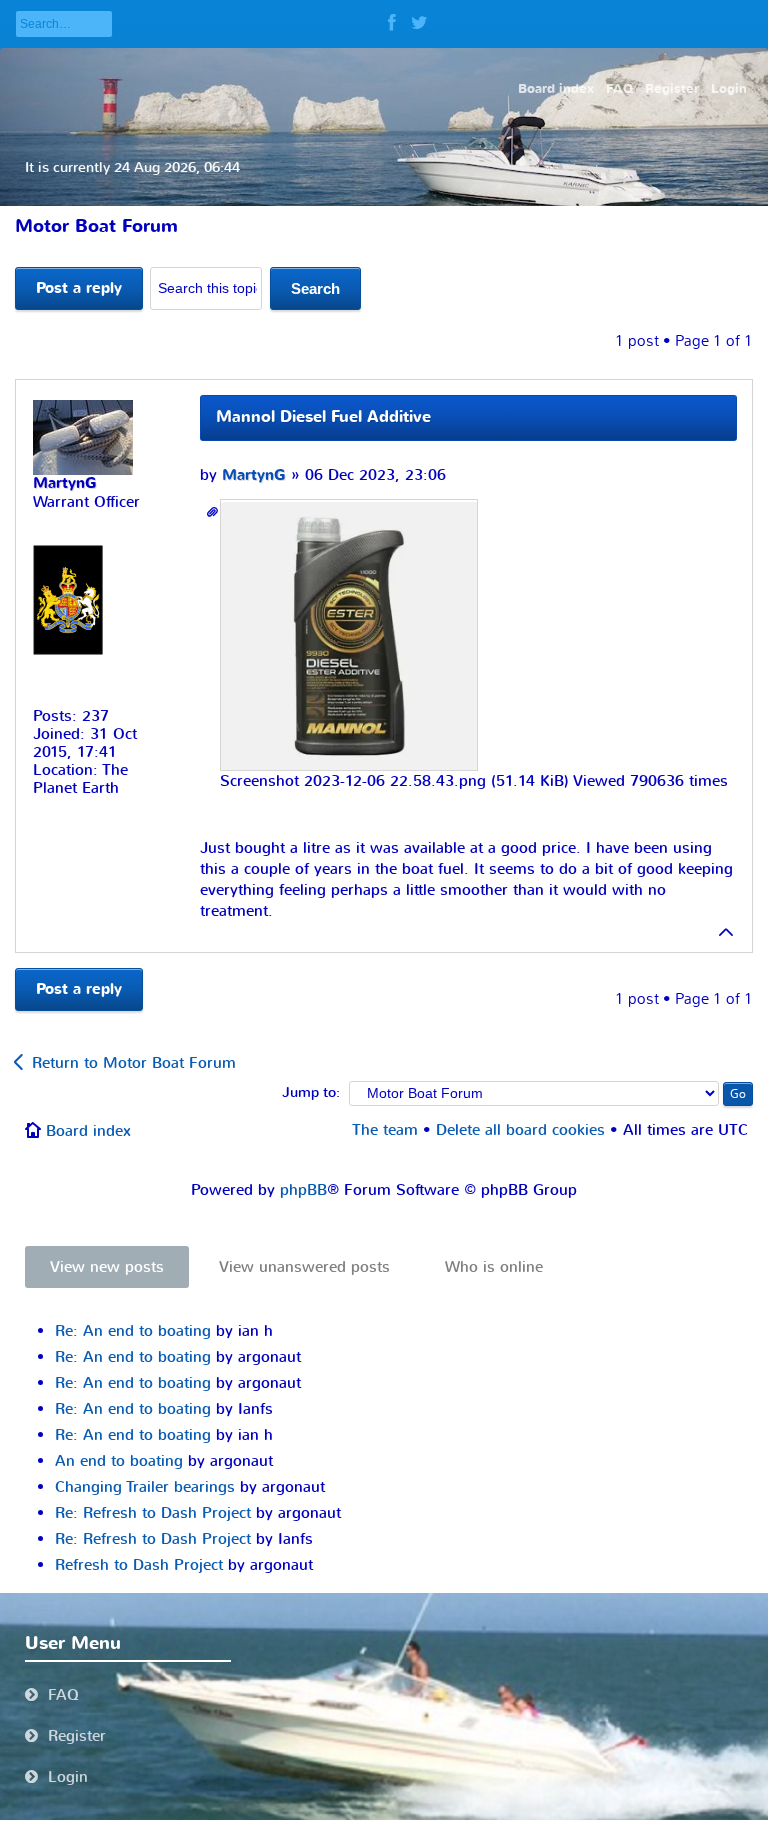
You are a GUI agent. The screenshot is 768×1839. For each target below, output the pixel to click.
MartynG (254, 475)
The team (385, 1130)
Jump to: (311, 1093)
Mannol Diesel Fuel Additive (323, 417)
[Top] (727, 932)
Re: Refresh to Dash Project (153, 1513)
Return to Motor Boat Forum (134, 1063)
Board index (88, 1131)
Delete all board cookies (520, 1130)
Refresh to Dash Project (139, 1565)
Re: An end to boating (133, 1331)
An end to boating (119, 1461)
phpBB (303, 1190)
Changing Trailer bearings (145, 1487)
